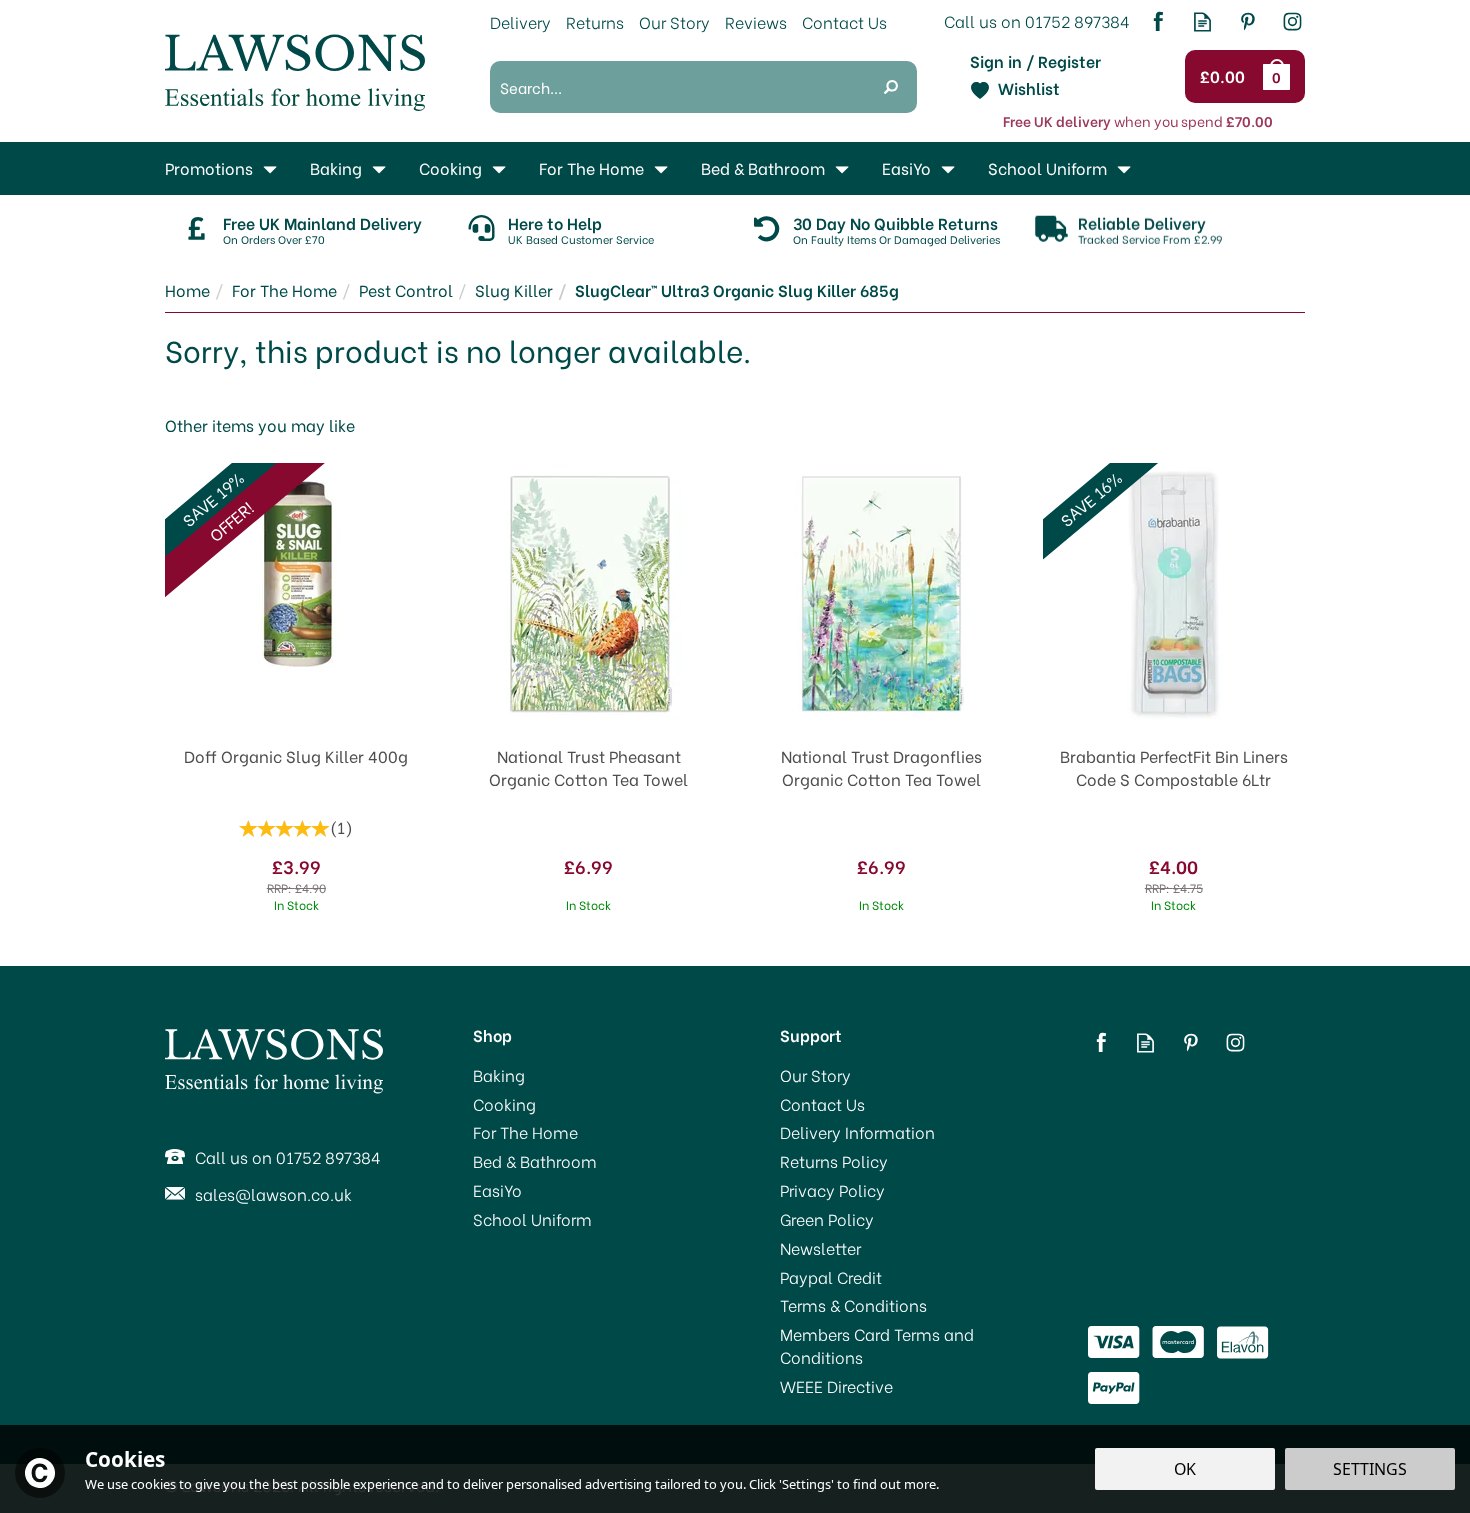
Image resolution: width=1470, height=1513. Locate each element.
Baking (499, 1075)
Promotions (209, 167)
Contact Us (822, 1104)
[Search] (891, 87)
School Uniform (532, 1219)
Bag (1280, 76)
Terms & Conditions (853, 1305)
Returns (595, 21)
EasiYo (497, 1190)
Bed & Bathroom (535, 1161)
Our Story (815, 1075)
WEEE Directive (836, 1386)
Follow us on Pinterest (1247, 21)
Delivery (520, 21)
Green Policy (827, 1219)
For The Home (525, 1132)
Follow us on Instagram (1292, 21)
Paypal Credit (831, 1277)
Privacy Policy (832, 1190)
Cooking (504, 1104)
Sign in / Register (1035, 61)
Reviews (756, 21)
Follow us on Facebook (1157, 21)
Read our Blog (1202, 21)
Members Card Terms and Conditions (877, 1345)
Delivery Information (857, 1132)
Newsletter (820, 1248)
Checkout (1225, 77)
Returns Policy (834, 1161)
